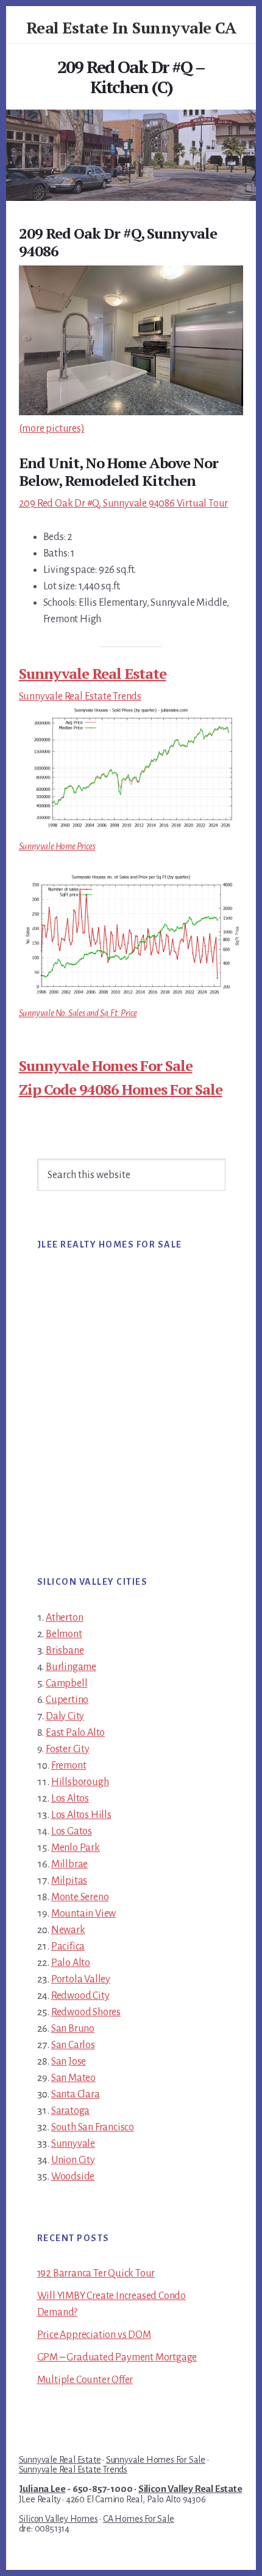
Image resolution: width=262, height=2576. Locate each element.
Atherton (64, 1618)
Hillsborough (80, 1782)
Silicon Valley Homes (58, 2519)
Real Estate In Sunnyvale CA (131, 27)
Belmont (64, 1634)
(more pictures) (52, 429)
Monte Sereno (80, 1897)
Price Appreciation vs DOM (94, 2335)
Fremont (69, 1766)
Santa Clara (76, 2094)
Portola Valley (81, 1979)
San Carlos (73, 2045)
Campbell (66, 1683)
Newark (68, 1930)
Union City (73, 2160)
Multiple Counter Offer (85, 2380)
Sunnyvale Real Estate (93, 673)
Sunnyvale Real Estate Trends (80, 697)
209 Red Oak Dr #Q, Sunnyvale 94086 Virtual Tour (124, 504)
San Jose (69, 2062)
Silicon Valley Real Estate (190, 2489)
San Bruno (73, 2029)
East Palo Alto (75, 1733)
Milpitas (69, 1881)
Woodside (73, 2177)
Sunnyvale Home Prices (57, 846)
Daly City (65, 1716)
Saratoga (70, 2111)
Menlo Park (76, 1848)
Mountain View (83, 1914)
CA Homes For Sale (139, 2519)
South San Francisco (93, 2127)
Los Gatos (72, 1831)
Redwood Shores (86, 2012)
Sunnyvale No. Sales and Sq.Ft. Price (78, 1013)
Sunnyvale (73, 2144)
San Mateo (73, 2078)
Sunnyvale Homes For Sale (106, 1065)
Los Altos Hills (81, 1815)
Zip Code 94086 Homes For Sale (121, 1089)
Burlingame (71, 1667)
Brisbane (65, 1651)
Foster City (68, 1749)
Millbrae (69, 1864)
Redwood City (80, 1996)
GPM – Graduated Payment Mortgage (117, 2357)
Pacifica (68, 1946)
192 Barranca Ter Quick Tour (96, 2273)
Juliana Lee (42, 2489)
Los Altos (70, 1799)
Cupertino (67, 1700)
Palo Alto (71, 1963)
